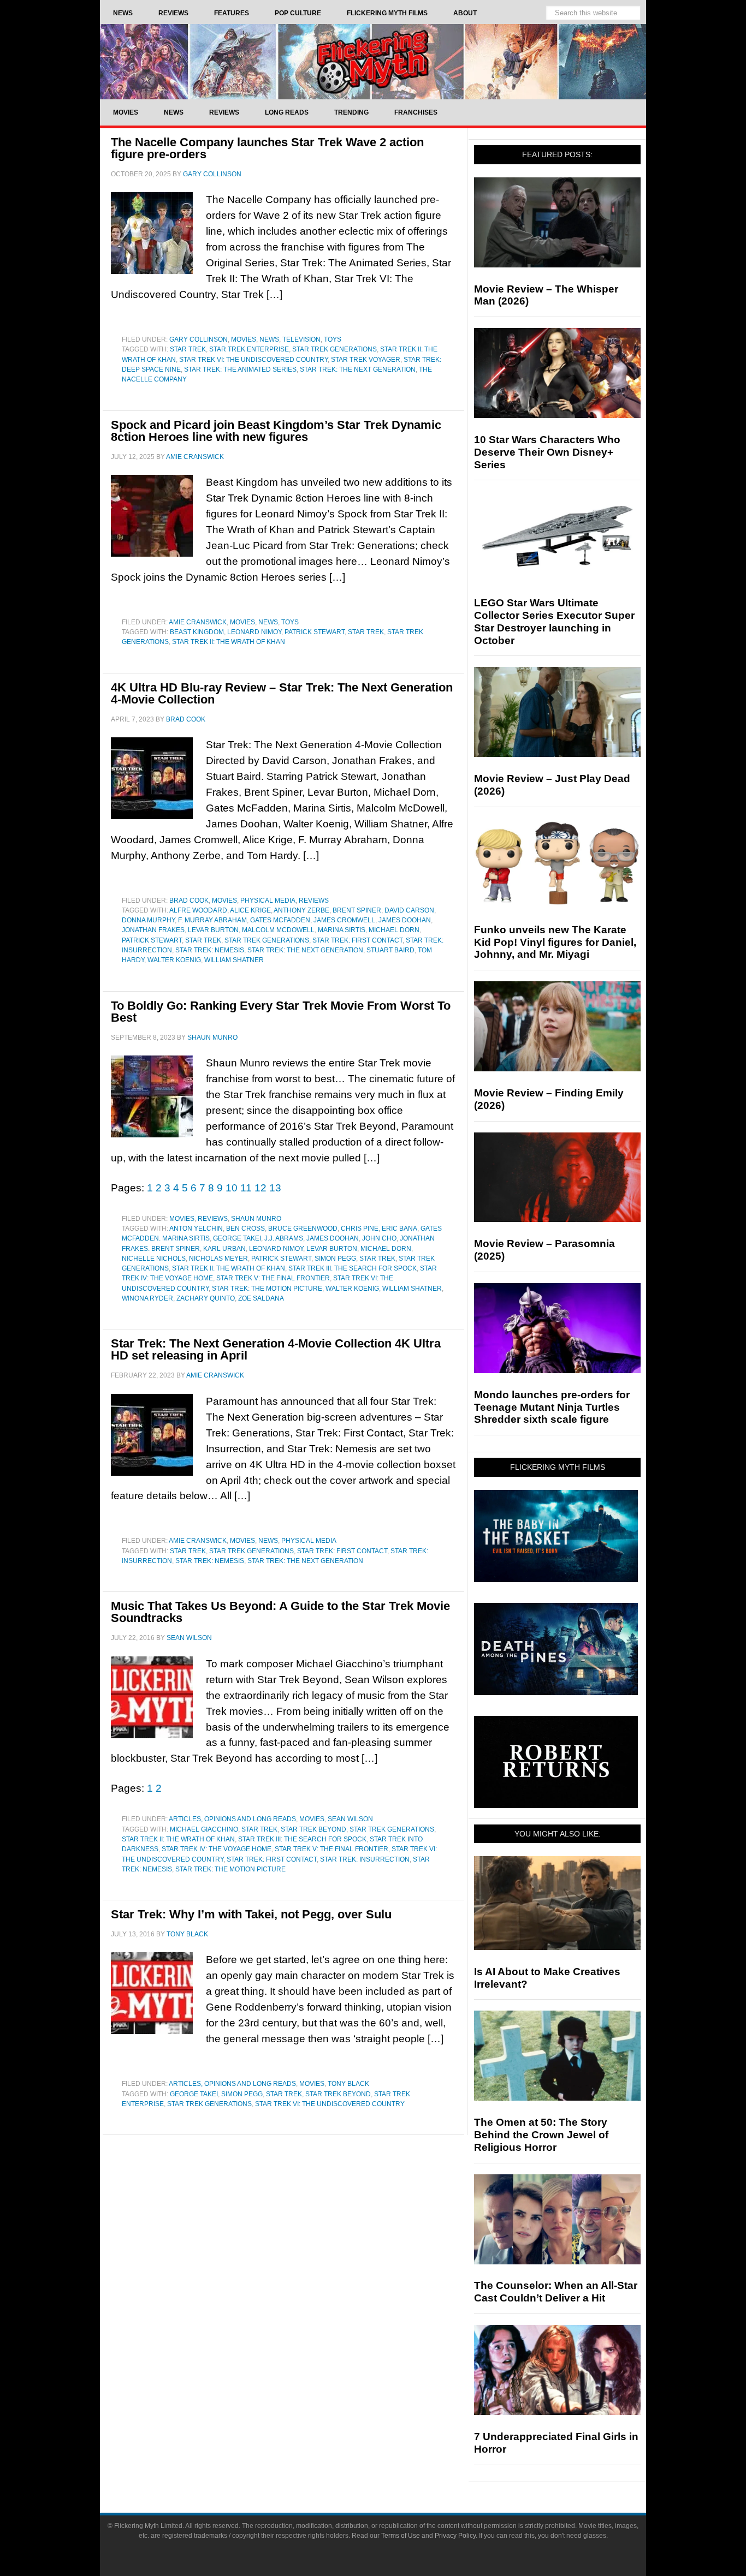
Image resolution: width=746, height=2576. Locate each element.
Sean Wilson (350, 1819)
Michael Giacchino (204, 1829)
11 (246, 1188)
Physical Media (268, 901)
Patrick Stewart (315, 632)
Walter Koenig (174, 960)
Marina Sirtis (342, 930)
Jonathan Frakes (153, 930)
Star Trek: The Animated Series (240, 369)
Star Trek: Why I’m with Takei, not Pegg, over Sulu (251, 1914)
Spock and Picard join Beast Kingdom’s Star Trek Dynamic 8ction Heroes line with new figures (276, 431)
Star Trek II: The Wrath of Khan (229, 642)
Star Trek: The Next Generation (358, 369)
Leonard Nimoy (254, 632)
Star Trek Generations (334, 349)
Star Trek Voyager (366, 360)
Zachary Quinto (206, 1298)
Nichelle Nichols (154, 1259)
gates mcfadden (280, 920)
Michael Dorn (394, 930)
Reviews (314, 901)
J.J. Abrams (284, 1238)
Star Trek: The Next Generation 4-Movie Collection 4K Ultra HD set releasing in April (276, 1349)
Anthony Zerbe (301, 910)
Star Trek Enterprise (249, 349)
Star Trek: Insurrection (365, 1859)
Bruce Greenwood (303, 1229)
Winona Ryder (147, 1298)
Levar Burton (213, 930)
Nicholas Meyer (218, 1259)
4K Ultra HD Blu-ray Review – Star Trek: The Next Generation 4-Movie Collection (282, 693)
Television (301, 339)
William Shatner (234, 960)
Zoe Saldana (261, 1298)
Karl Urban (224, 1249)
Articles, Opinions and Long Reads (232, 1819)
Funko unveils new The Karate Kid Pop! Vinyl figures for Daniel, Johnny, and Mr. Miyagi (555, 942)
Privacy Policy (455, 2536)
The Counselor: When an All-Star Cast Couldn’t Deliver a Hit (556, 2292)
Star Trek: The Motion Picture (267, 1289)
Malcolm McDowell (278, 930)
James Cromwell (344, 920)
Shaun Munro (256, 1219)
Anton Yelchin (196, 1229)
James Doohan (405, 920)
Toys (333, 339)
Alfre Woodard (198, 910)
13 (275, 1188)
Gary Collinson (199, 339)
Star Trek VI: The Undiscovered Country (253, 360)
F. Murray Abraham (212, 920)
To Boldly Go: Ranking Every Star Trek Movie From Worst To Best (281, 1012)
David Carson (409, 910)
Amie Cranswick (198, 622)
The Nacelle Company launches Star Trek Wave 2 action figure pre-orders (267, 148)
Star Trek (188, 349)
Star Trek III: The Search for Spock (353, 1268)
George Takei (237, 1238)
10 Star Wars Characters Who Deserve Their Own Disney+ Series (547, 452)
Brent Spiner (357, 910)
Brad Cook (189, 901)
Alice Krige (250, 910)
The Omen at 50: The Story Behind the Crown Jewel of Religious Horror (541, 2135)
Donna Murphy (148, 920)
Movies (244, 339)
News (269, 339)
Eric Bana (399, 1229)
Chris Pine (360, 1229)
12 (260, 1188)
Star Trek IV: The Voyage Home (217, 1849)
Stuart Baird (390, 950)
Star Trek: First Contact (357, 940)
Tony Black (348, 2084)
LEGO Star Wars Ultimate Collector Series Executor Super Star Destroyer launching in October (554, 621)
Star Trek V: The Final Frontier (273, 1278)
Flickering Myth (373, 61)
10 (232, 1188)
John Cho (379, 1238)
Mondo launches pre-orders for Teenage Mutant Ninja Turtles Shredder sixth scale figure (552, 1407)
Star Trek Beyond (313, 1829)
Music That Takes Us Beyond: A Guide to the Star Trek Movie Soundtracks (280, 1612)
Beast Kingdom (197, 632)
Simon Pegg (335, 1259)
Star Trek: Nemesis (210, 950)
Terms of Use (401, 2536)
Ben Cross (245, 1229)
